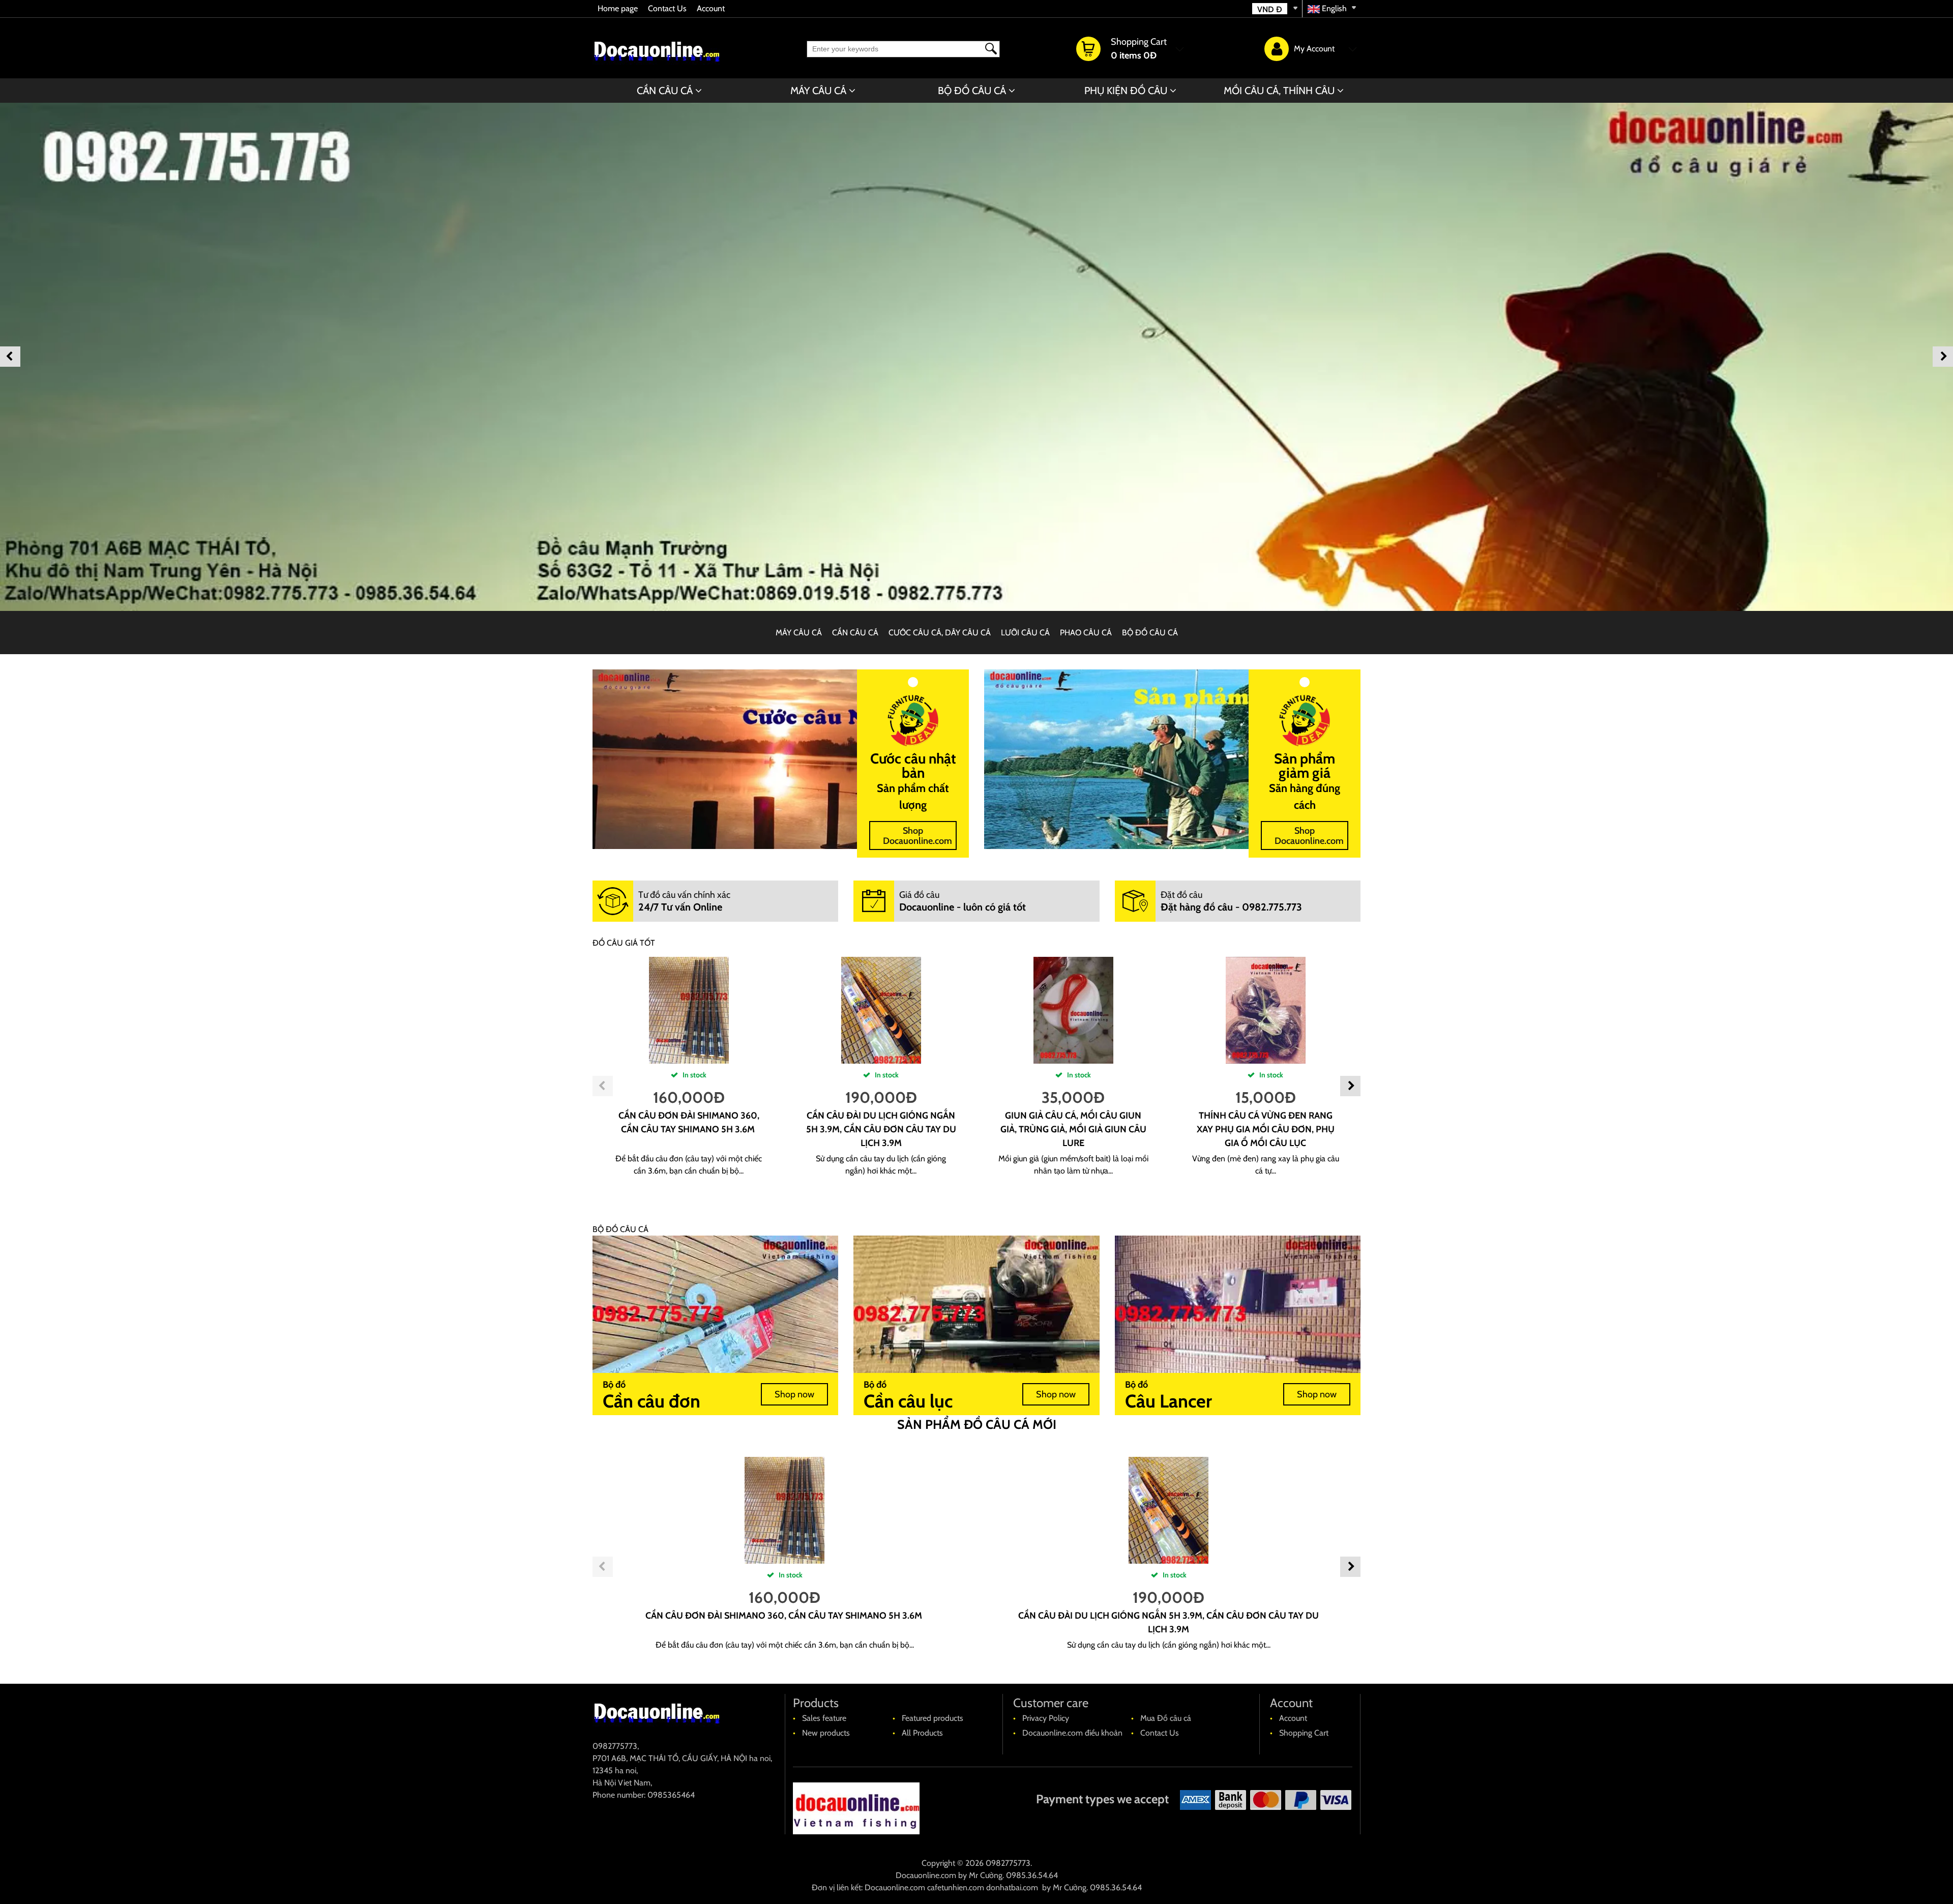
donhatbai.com (1012, 1887)
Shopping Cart (1304, 1733)
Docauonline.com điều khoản (1072, 1733)
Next (1943, 357)
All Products (922, 1733)
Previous (10, 357)
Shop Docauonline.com (918, 836)
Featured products (933, 1718)
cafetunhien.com (956, 1887)
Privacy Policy (1046, 1718)
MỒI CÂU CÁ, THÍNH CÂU (1279, 91)
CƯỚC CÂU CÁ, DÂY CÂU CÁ (940, 633)
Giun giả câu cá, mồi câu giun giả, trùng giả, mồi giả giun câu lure (1073, 1129)
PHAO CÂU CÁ (1086, 633)
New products (826, 1733)
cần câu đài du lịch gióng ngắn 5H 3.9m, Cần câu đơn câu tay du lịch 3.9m (881, 1129)
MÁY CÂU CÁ (818, 91)
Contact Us (667, 8)
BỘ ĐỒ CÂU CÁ (972, 91)
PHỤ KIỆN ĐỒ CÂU (1126, 91)
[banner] (976, 357)
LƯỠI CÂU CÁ (1025, 633)
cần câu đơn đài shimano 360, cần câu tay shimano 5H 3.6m (785, 1616)
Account (711, 8)
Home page (618, 8)
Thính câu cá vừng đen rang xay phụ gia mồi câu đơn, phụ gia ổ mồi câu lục (1266, 1129)
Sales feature (824, 1718)
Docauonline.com (926, 1875)
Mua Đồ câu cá (1166, 1718)
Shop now (794, 1394)
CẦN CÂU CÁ (665, 91)
